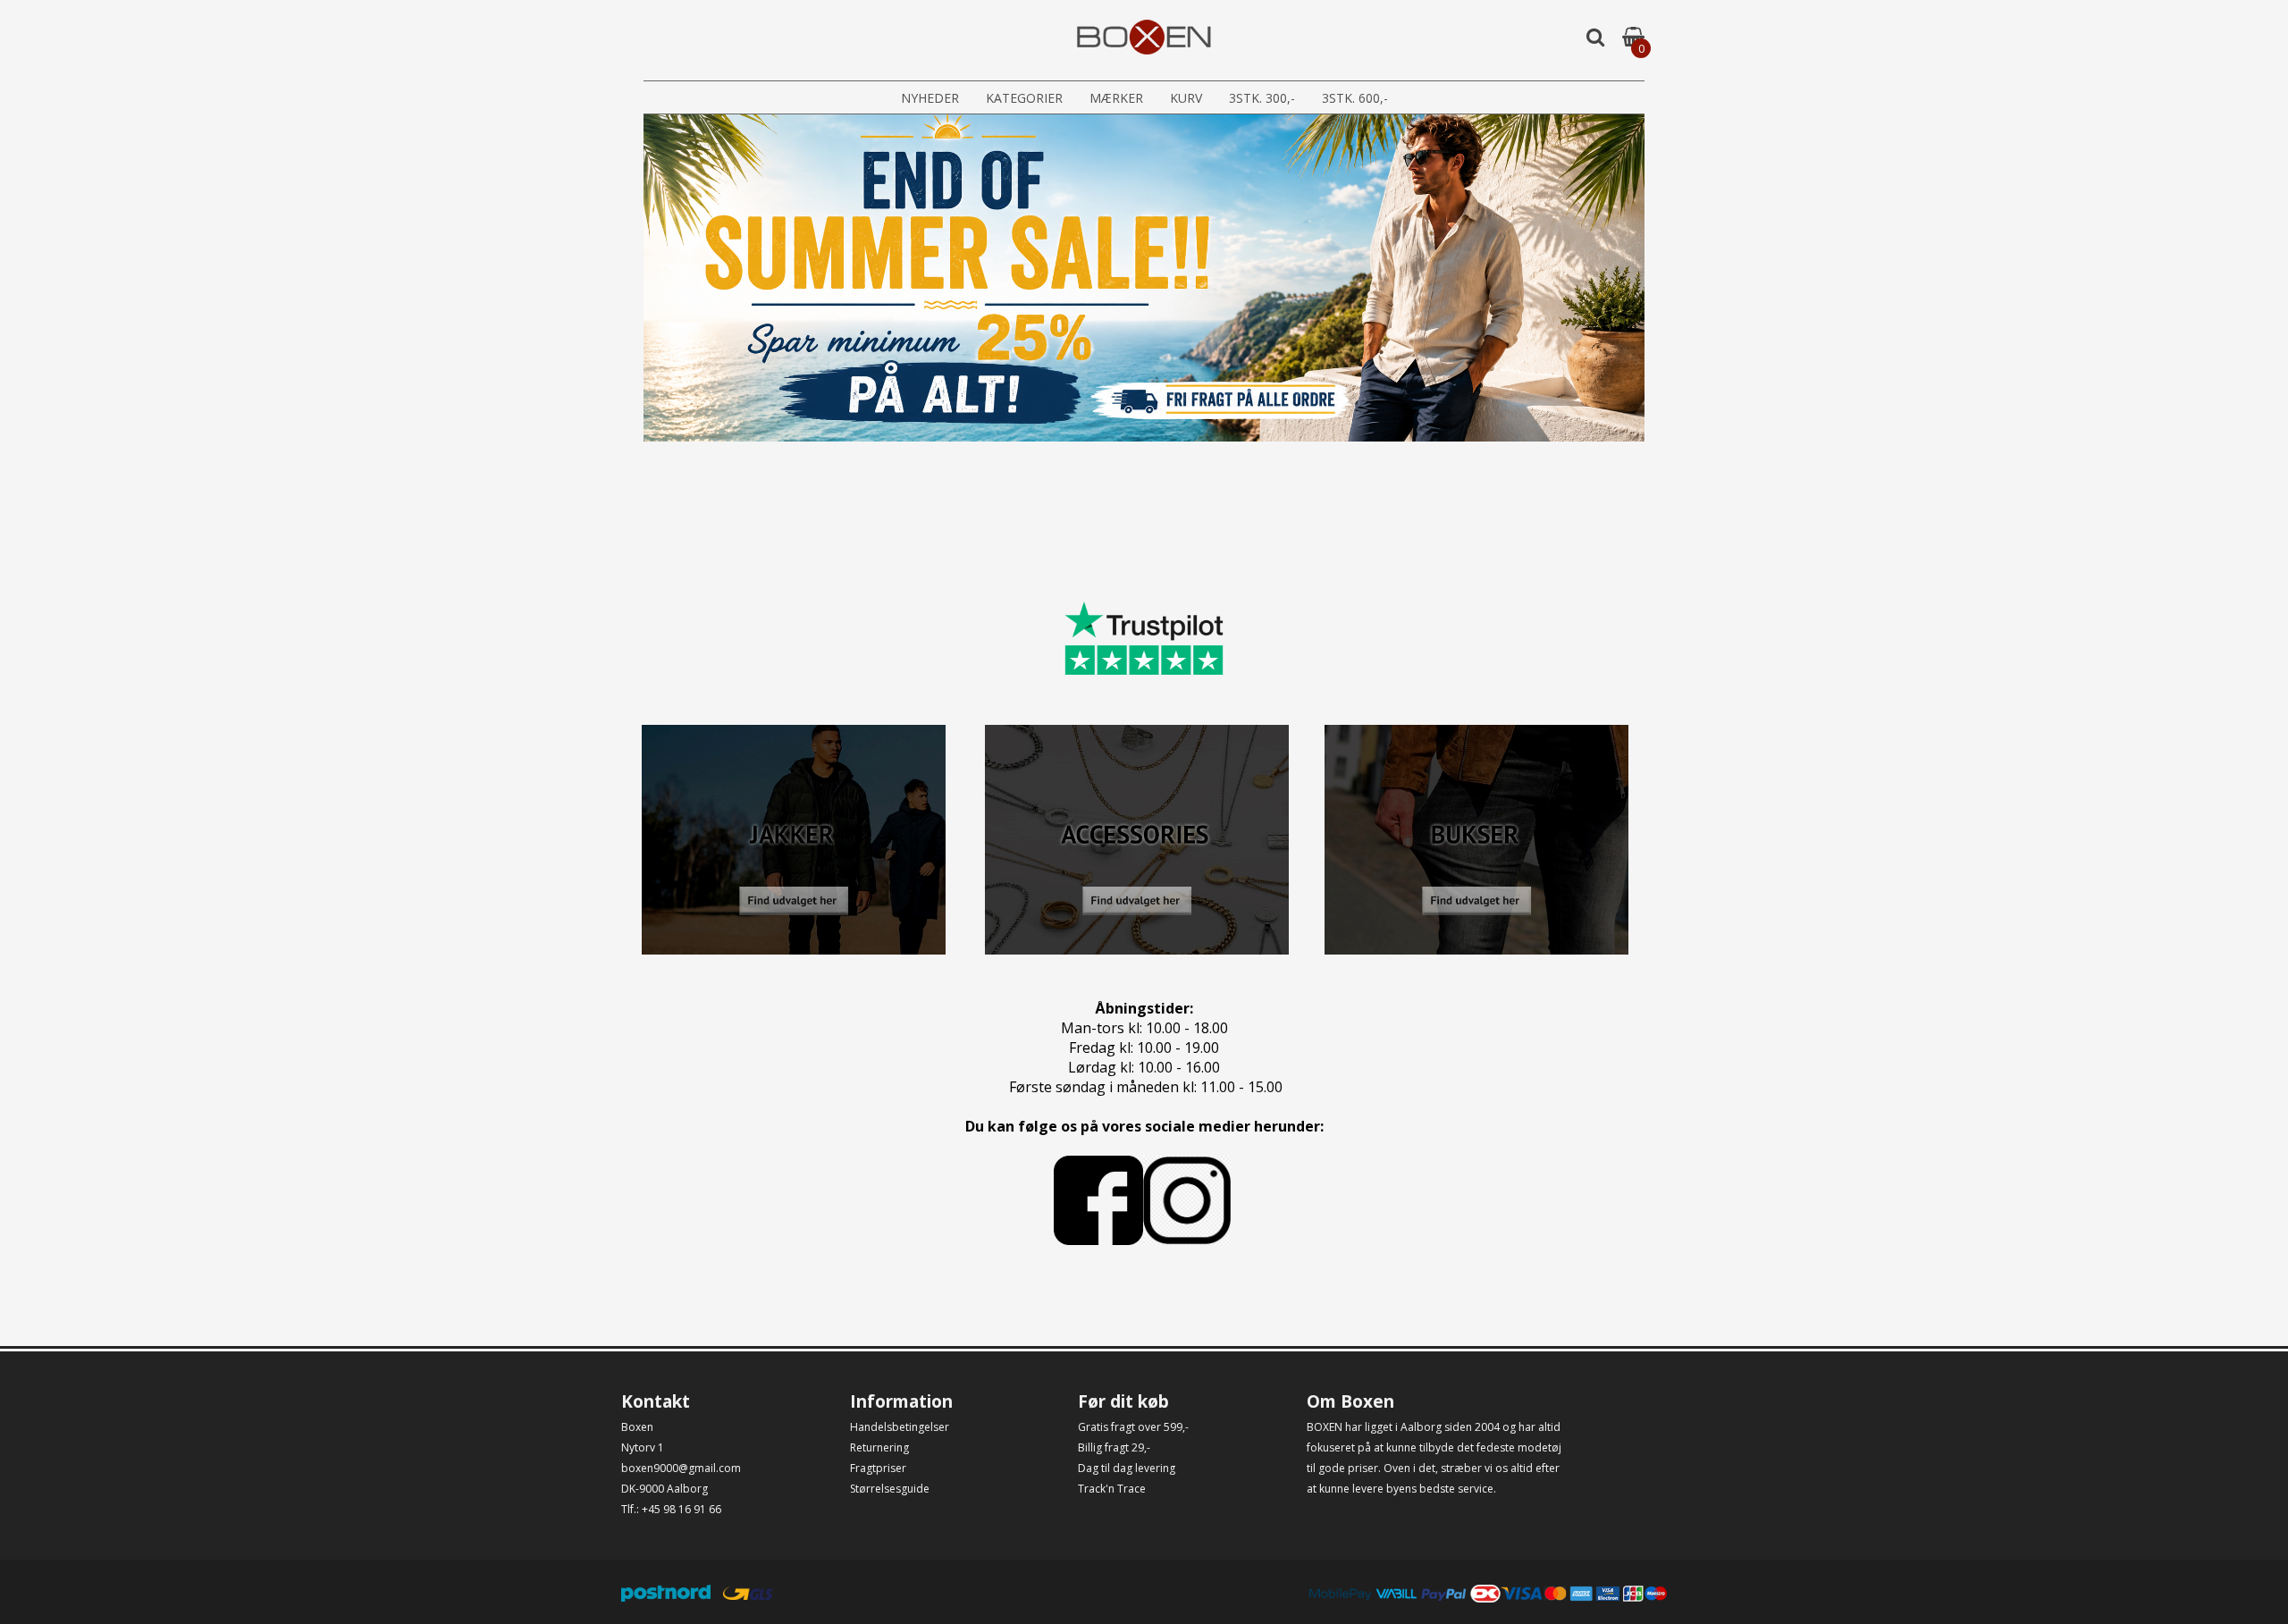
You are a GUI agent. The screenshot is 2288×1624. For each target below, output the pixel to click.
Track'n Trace (1112, 1489)
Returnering (879, 1447)
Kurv (1186, 98)
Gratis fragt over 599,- (1133, 1427)
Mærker (1116, 98)
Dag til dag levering (1127, 1468)
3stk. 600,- (1355, 98)
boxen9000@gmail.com (681, 1468)
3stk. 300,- (1262, 98)
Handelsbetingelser (900, 1427)
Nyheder (930, 98)
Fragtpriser (878, 1468)
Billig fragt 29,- (1114, 1447)
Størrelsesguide (890, 1489)
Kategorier (1024, 98)
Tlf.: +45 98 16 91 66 (671, 1509)
